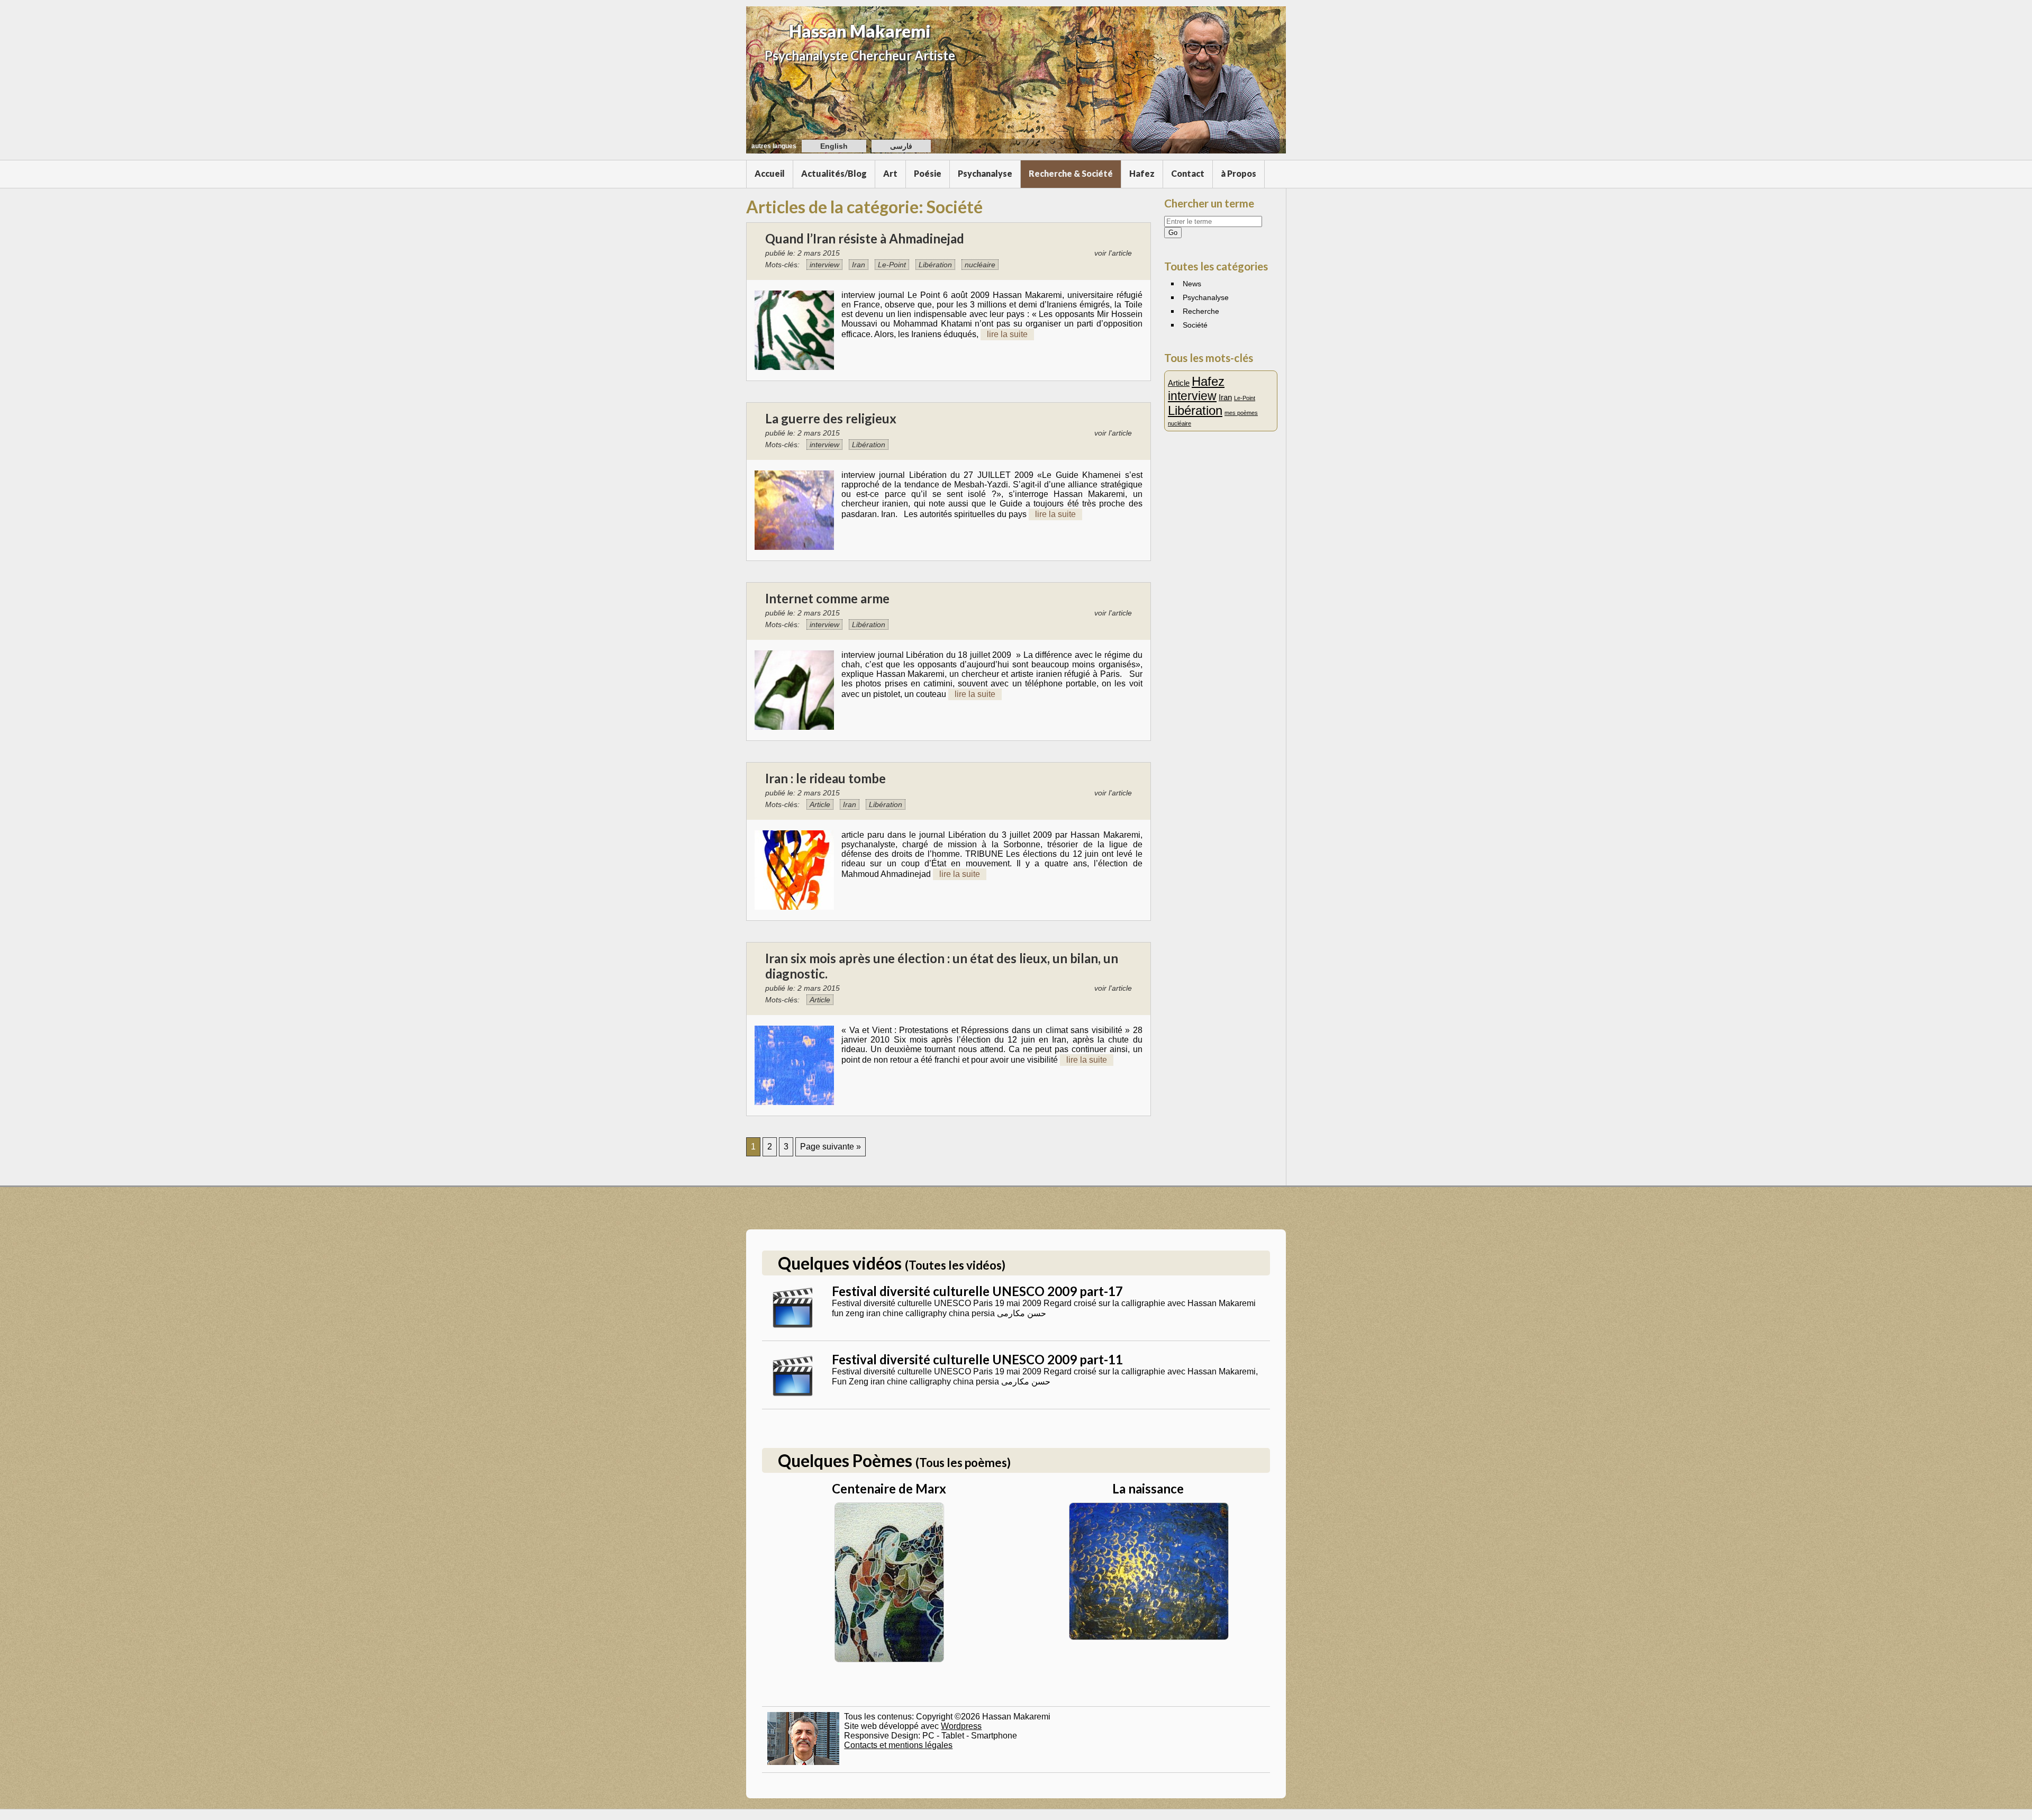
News (1192, 284)
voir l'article (1113, 253)
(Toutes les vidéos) (955, 1265)
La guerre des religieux (831, 418)
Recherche (1201, 311)
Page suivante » (831, 1147)
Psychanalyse (985, 173)
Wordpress (961, 1726)
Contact (1188, 173)
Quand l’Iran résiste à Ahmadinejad (865, 238)
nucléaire (980, 265)
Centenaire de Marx (889, 1488)
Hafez (1142, 173)
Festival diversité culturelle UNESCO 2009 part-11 (977, 1359)
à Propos (1239, 173)
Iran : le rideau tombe (825, 778)
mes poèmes (1241, 413)
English (834, 146)
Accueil (770, 173)
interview (824, 265)
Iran (859, 265)
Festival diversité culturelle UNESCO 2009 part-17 (977, 1291)
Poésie (928, 173)
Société (1195, 325)
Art (890, 173)
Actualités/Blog (834, 173)
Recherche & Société (1071, 173)
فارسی (901, 146)
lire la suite (1007, 334)
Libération (935, 265)
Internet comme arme (827, 598)
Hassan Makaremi (860, 31)
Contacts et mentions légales (898, 1745)
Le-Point (892, 265)
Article (820, 804)
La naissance (1148, 1488)
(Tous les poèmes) (963, 1463)
